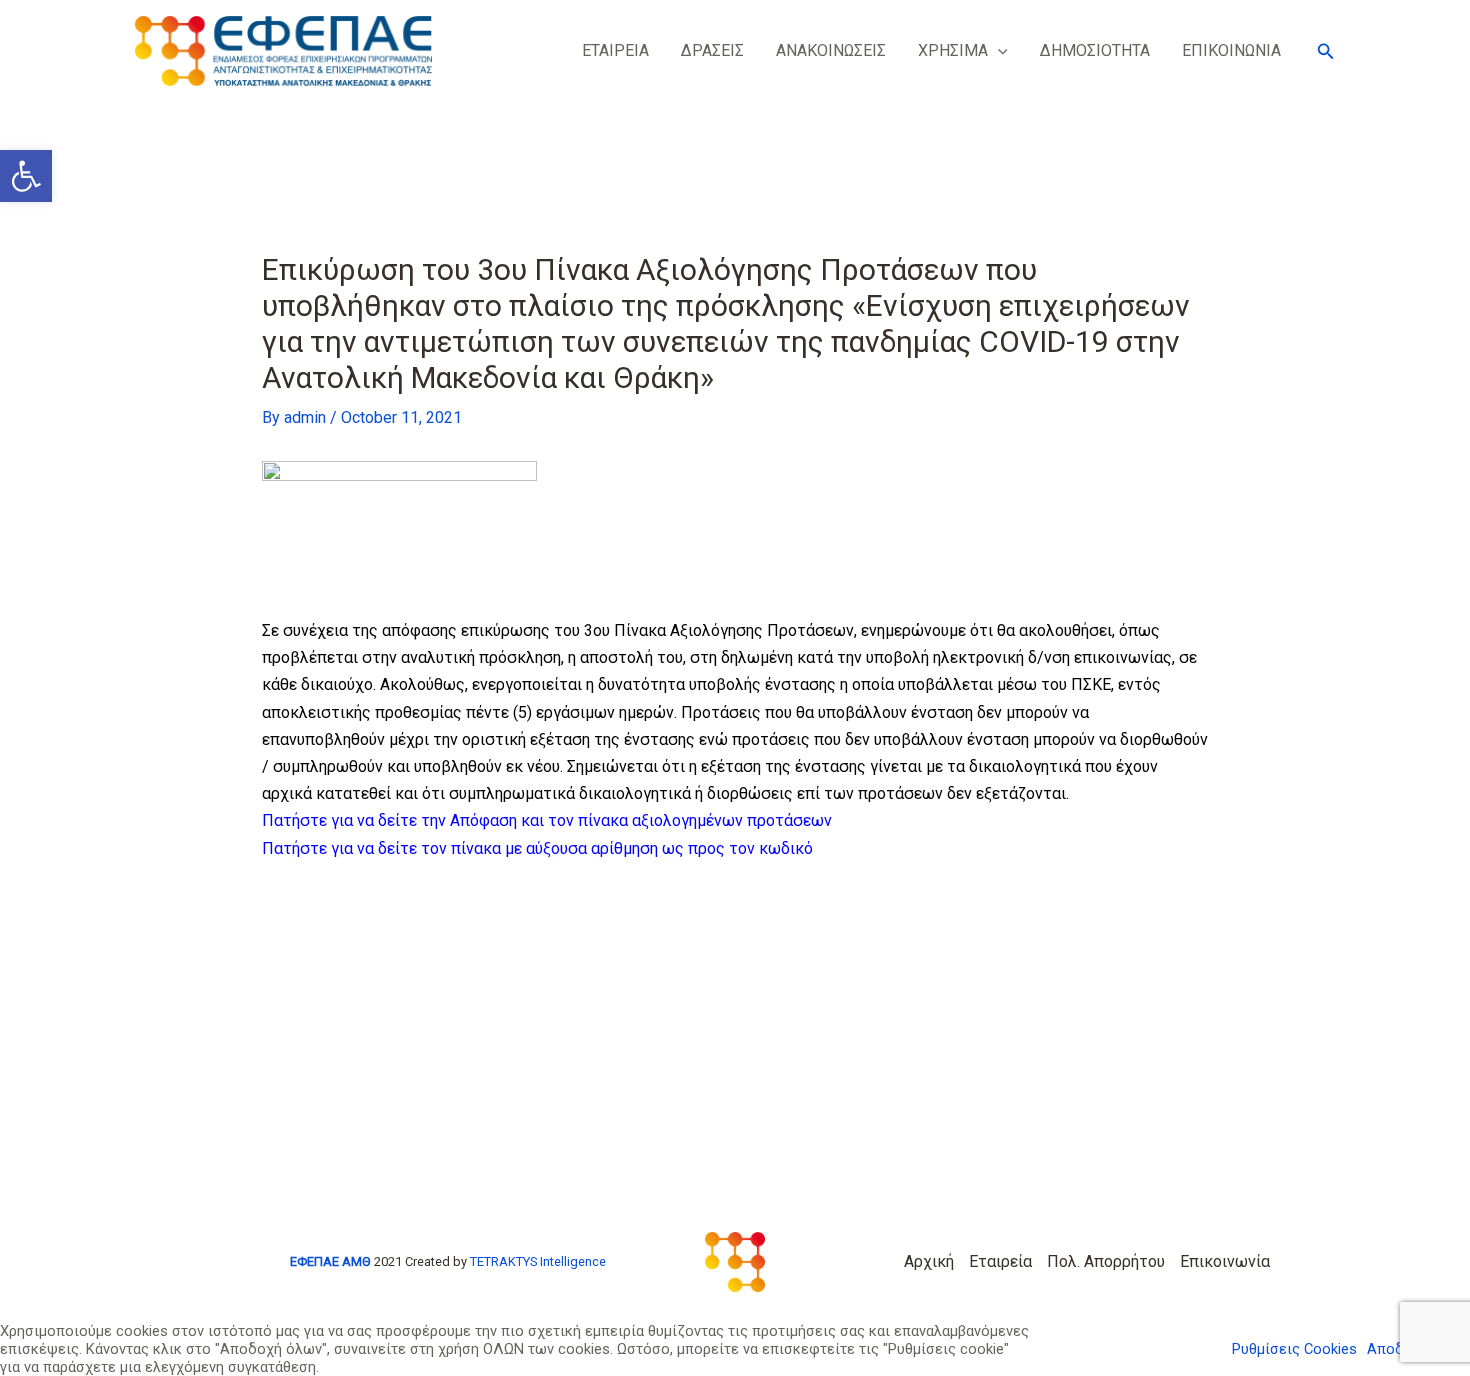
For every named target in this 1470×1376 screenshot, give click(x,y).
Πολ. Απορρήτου (1106, 1261)
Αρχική (929, 1261)
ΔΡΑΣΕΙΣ (712, 50)
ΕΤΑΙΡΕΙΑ (615, 50)
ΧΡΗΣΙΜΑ (953, 50)
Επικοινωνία (1225, 1261)
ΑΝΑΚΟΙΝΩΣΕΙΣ (831, 50)
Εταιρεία (1000, 1261)
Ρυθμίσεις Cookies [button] (1294, 1349)
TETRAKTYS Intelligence (538, 1261)
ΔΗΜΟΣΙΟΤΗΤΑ (1095, 50)
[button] (998, 51)
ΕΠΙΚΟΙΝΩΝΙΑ (1231, 50)
